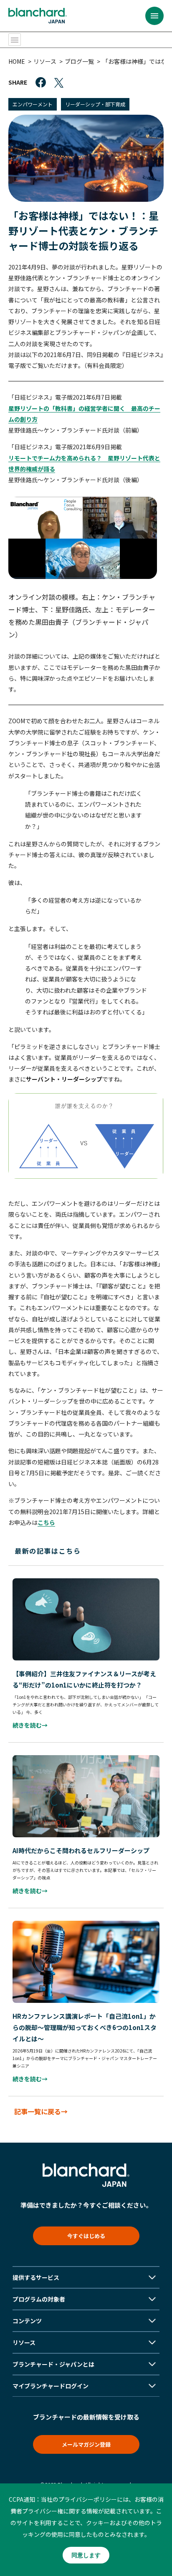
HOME (17, 61)
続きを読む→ (30, 1725)
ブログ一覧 (79, 61)
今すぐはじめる (86, 2236)
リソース (45, 61)
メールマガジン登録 (86, 2444)
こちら (46, 1522)
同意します (86, 2555)
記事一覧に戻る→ (41, 2111)
